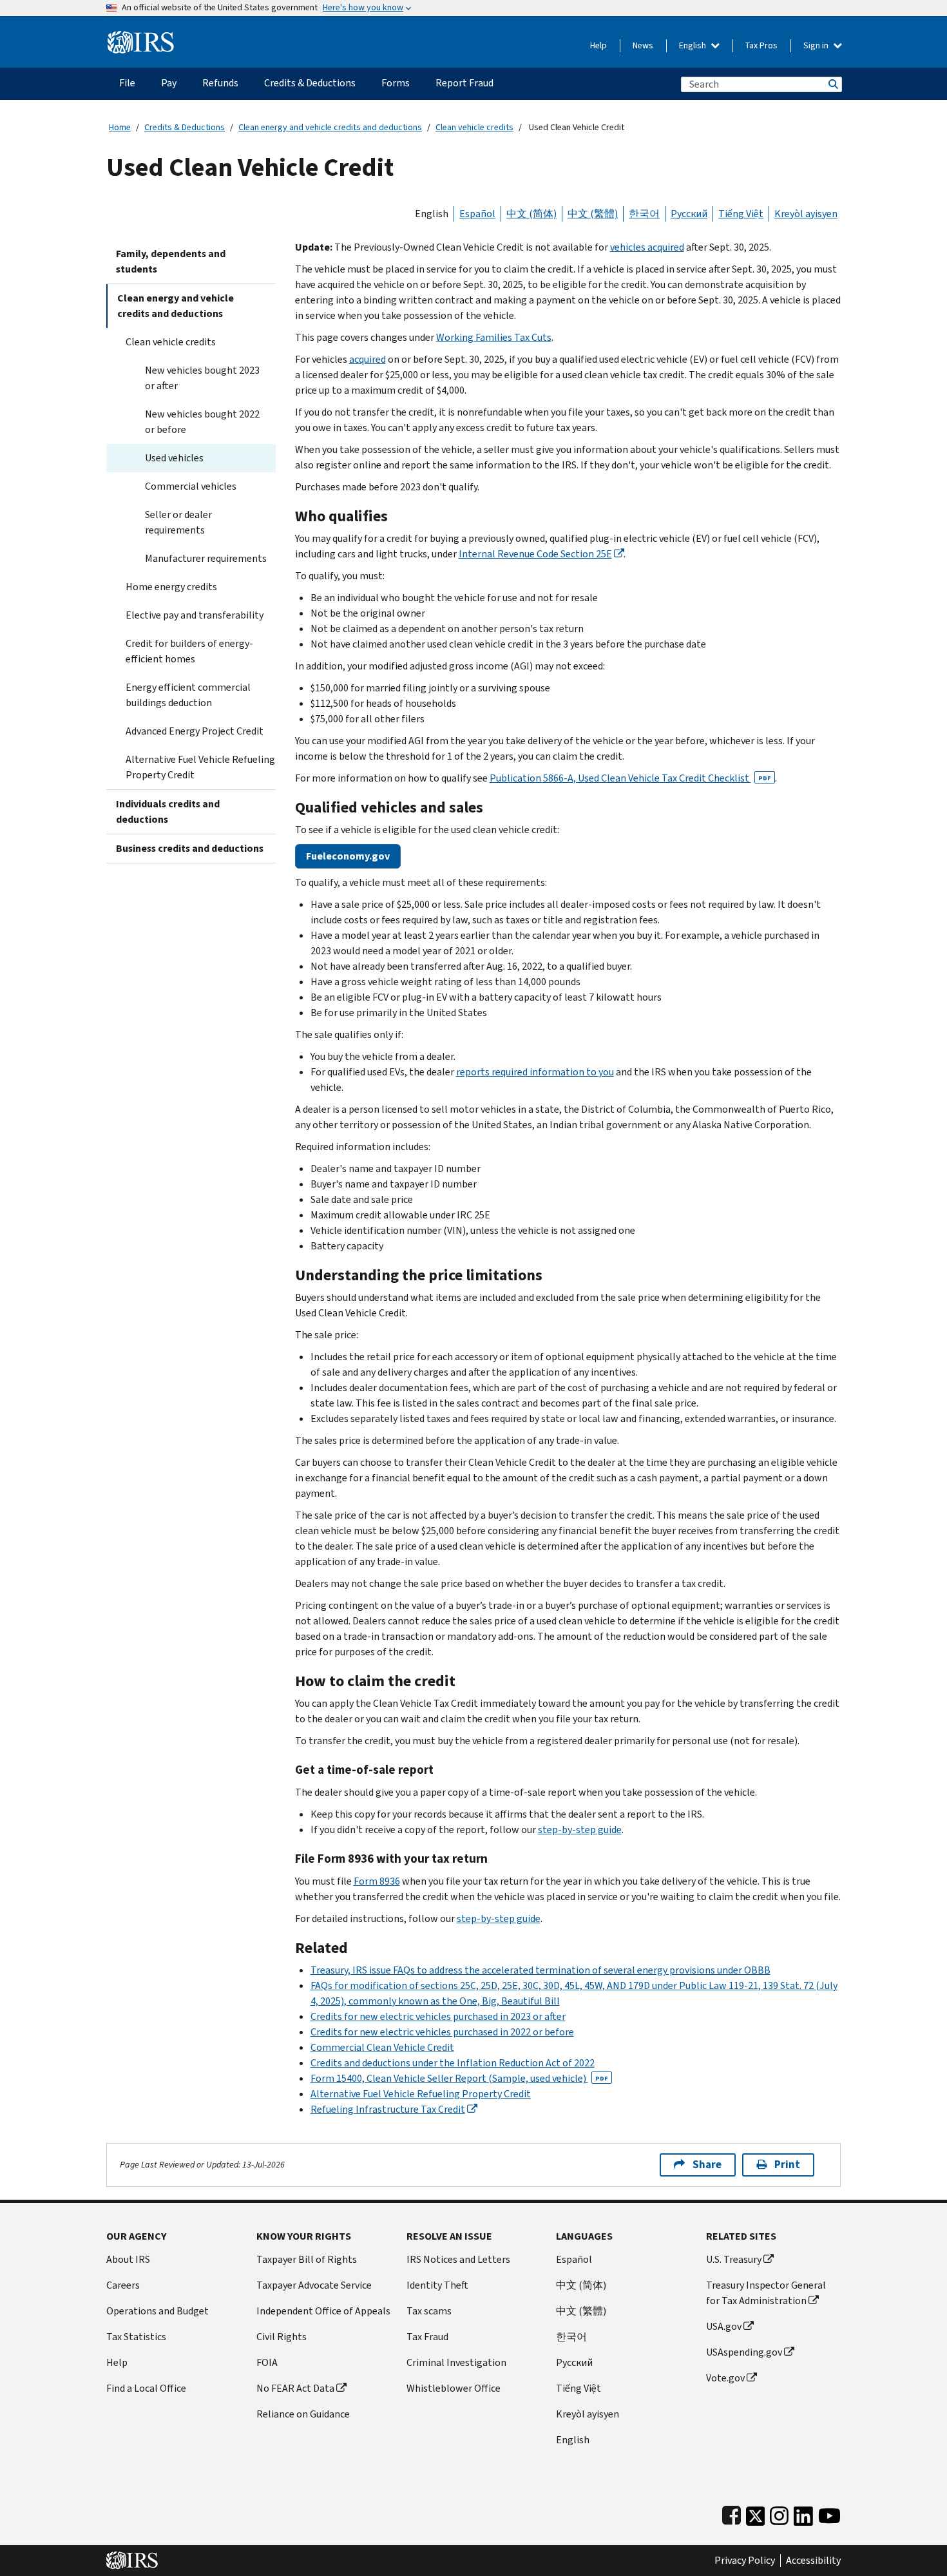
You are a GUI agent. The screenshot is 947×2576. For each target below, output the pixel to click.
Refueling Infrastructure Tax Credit (388, 2109)
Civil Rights (282, 2337)
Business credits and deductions (190, 848)
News (643, 45)
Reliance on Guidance (303, 2414)
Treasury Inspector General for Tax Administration (766, 2293)
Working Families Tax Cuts (494, 337)
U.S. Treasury (734, 2259)
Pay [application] (169, 83)
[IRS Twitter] (756, 2513)
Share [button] (707, 2165)
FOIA (267, 2362)
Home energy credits (171, 587)
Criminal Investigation (456, 2362)
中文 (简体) (531, 214)
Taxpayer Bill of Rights (307, 2259)
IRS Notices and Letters (458, 2259)
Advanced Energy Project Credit (195, 731)
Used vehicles (174, 458)
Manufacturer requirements (206, 558)
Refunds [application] (220, 83)
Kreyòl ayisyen (806, 214)
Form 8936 (377, 1881)
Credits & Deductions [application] (310, 83)
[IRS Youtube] (829, 2513)
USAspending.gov (744, 2352)
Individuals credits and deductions (168, 812)
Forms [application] (396, 83)
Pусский (574, 2362)
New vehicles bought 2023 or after (202, 378)
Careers (123, 2285)
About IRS (128, 2259)
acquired (368, 359)
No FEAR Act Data (295, 2388)
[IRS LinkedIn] (803, 2513)
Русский (689, 214)
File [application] (127, 83)
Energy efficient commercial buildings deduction (188, 695)
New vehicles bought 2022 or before (202, 422)
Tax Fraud (427, 2337)
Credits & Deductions (185, 127)
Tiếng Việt (741, 214)
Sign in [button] (817, 45)
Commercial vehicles (191, 486)
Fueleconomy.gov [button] (348, 856)
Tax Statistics (136, 2337)
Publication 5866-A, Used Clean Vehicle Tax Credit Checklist (630, 778)
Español (477, 214)
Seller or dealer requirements (178, 522)
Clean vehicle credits (474, 127)
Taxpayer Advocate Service (314, 2285)
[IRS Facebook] (732, 2513)
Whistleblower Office (454, 2388)
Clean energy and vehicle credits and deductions (330, 127)
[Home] (141, 37)
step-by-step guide (580, 1830)
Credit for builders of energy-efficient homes (189, 651)
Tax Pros (761, 45)
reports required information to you (535, 1072)
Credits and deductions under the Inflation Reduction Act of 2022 (453, 2063)
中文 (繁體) (593, 214)
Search (832, 84)
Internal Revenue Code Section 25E (535, 554)
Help (598, 45)
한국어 (644, 214)
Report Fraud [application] (464, 83)
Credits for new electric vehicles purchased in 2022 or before (442, 2032)
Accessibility (813, 2561)
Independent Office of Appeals (323, 2311)
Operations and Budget (158, 2311)
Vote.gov (725, 2378)
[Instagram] (779, 2513)
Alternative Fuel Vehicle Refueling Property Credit (200, 767)
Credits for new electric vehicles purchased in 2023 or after (438, 2016)
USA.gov (724, 2326)
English (694, 45)
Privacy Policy (745, 2561)
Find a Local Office (146, 2388)
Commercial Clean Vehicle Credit (382, 2047)
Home (120, 127)
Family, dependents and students (171, 261)
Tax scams (429, 2311)
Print (787, 2165)
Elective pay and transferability (195, 615)
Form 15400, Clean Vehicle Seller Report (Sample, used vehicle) (459, 2078)
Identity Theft (437, 2285)
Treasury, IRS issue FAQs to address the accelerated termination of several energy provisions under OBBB (540, 1970)
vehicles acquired (647, 247)
